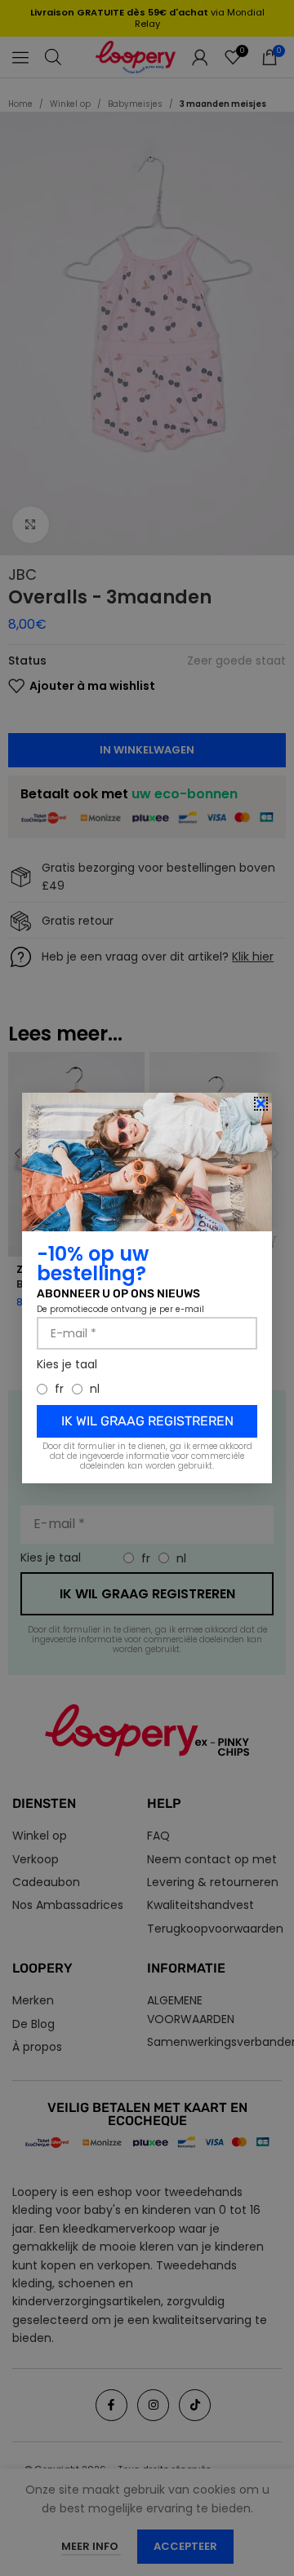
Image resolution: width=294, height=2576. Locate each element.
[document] (147, 1288)
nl (95, 1389)
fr (59, 1389)
